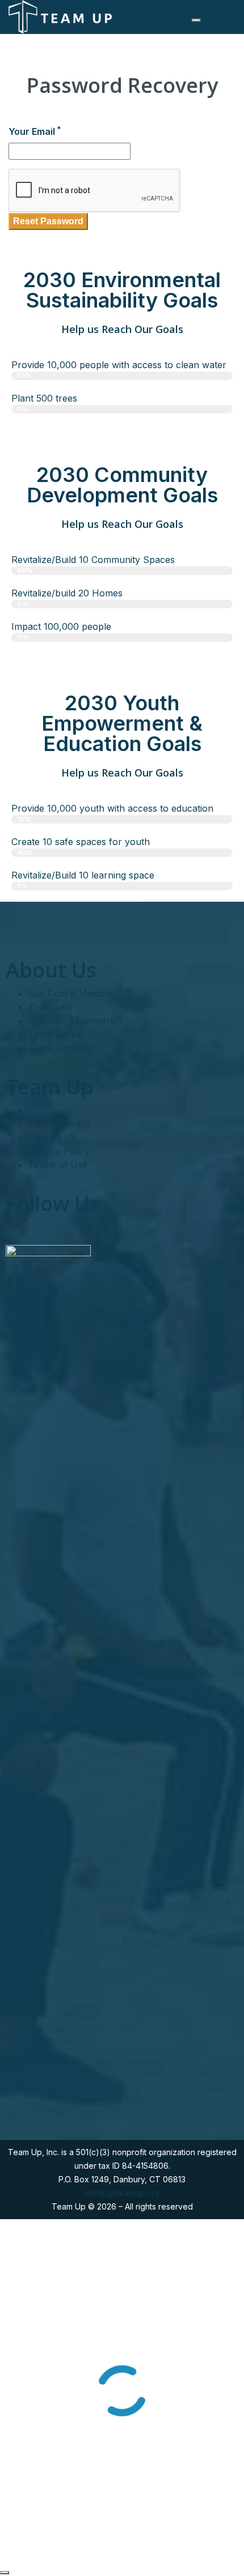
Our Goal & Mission (70, 993)
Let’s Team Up (59, 1124)
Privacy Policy (59, 1151)
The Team (50, 1007)
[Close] (5, 2573)
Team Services (60, 1048)
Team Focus (55, 1034)
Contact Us (52, 1137)
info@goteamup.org (122, 2193)
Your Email (35, 131)
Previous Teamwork (72, 1021)
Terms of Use (58, 1165)
